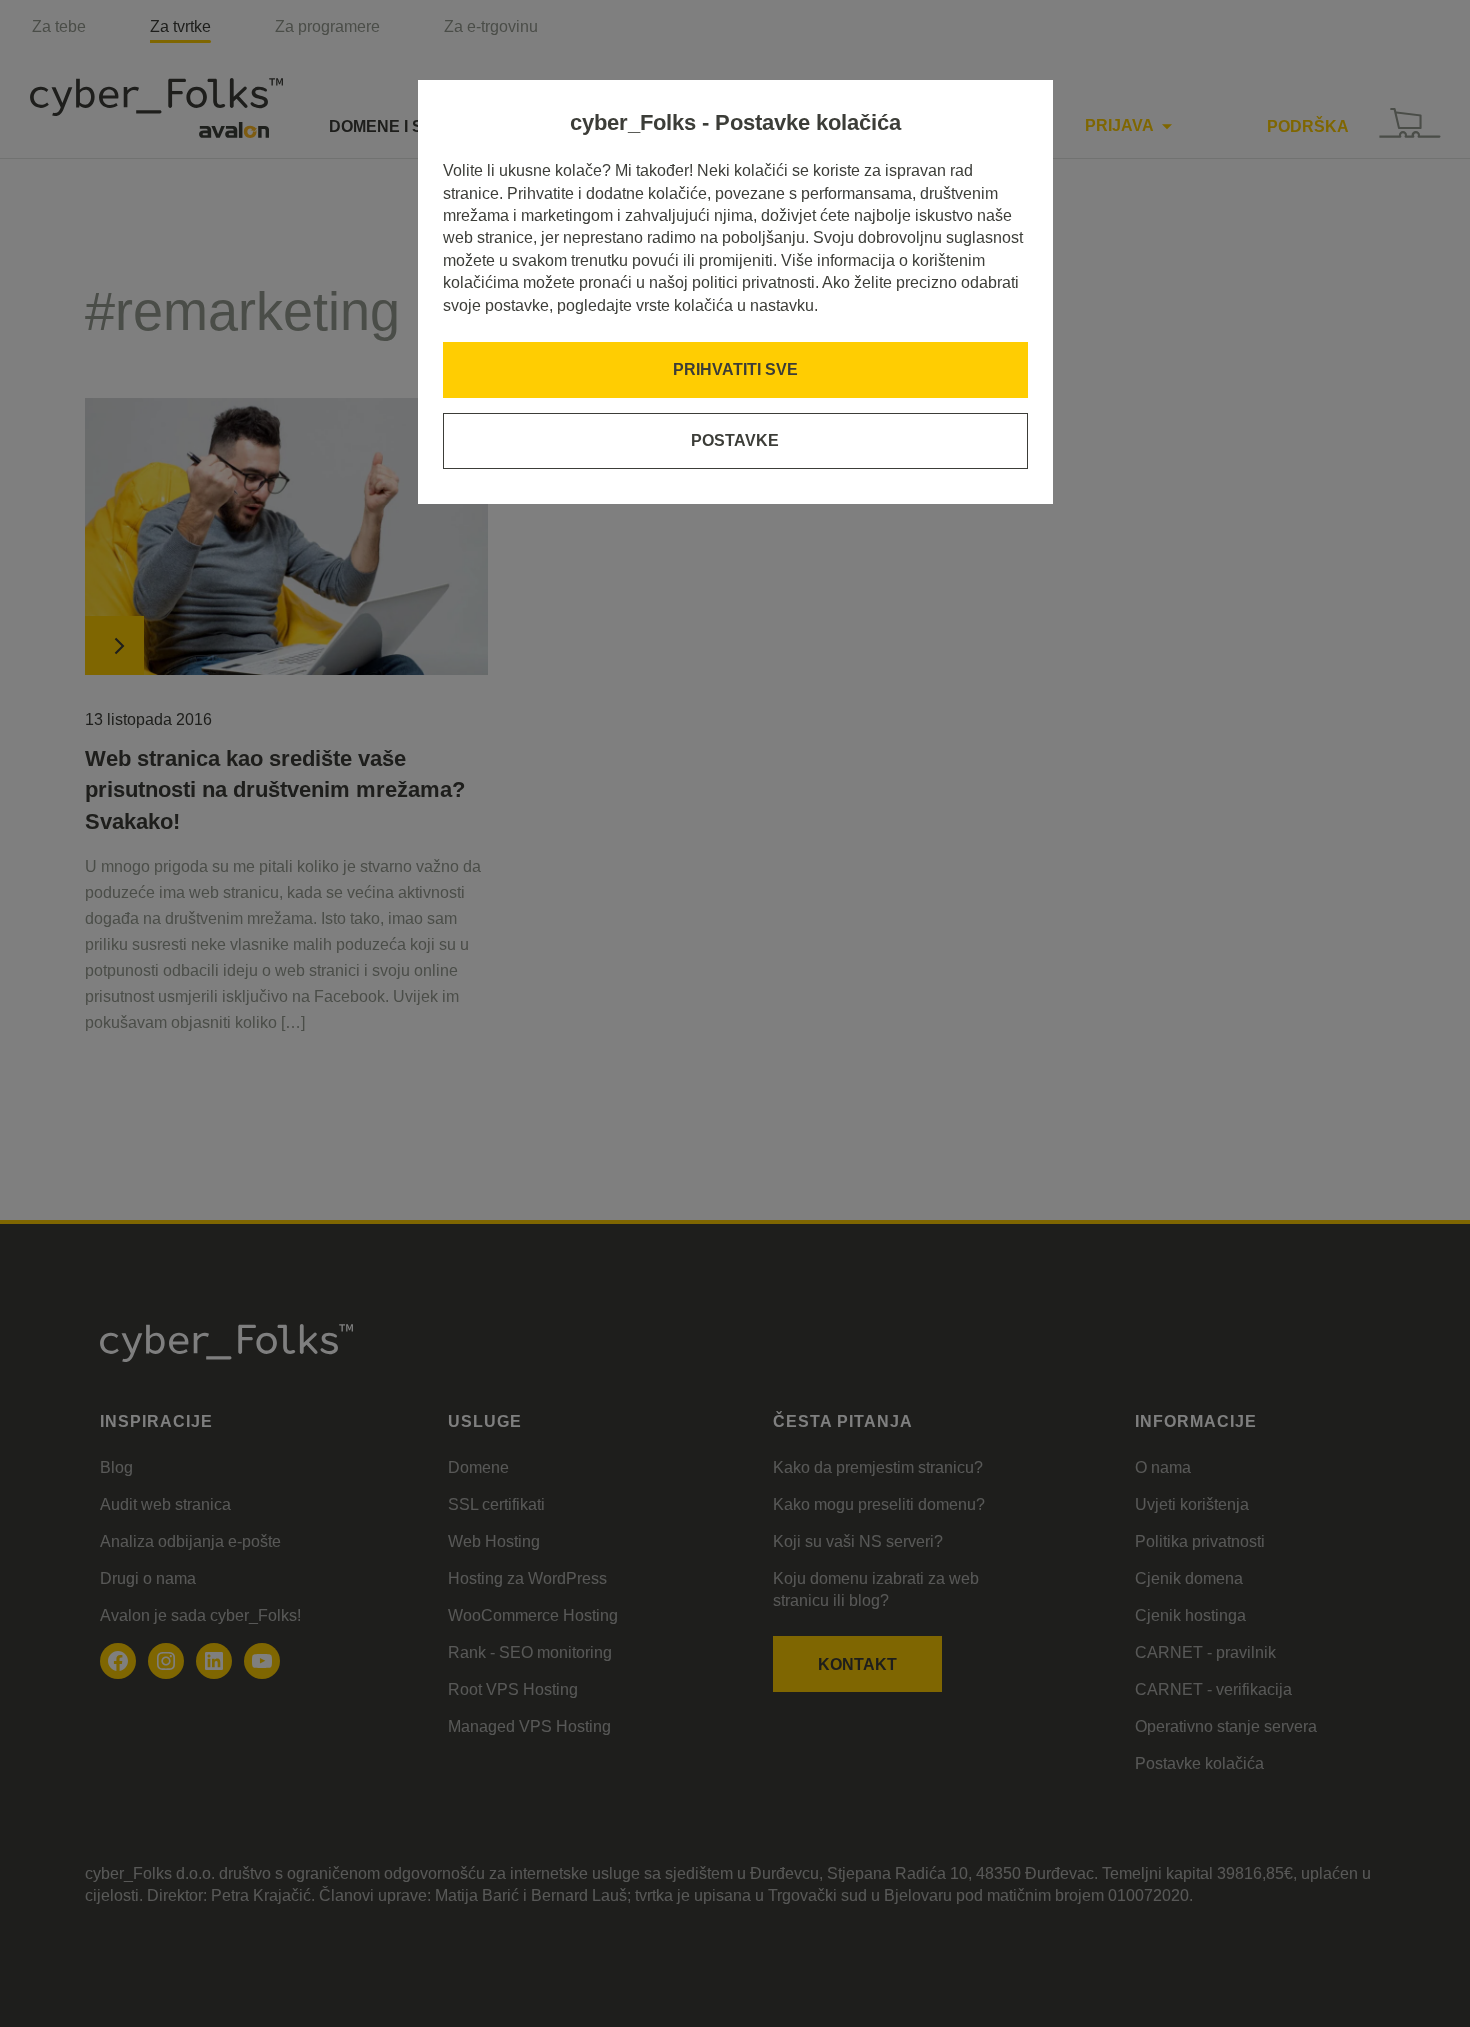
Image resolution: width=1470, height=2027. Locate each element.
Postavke (735, 440)
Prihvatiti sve (735, 369)
